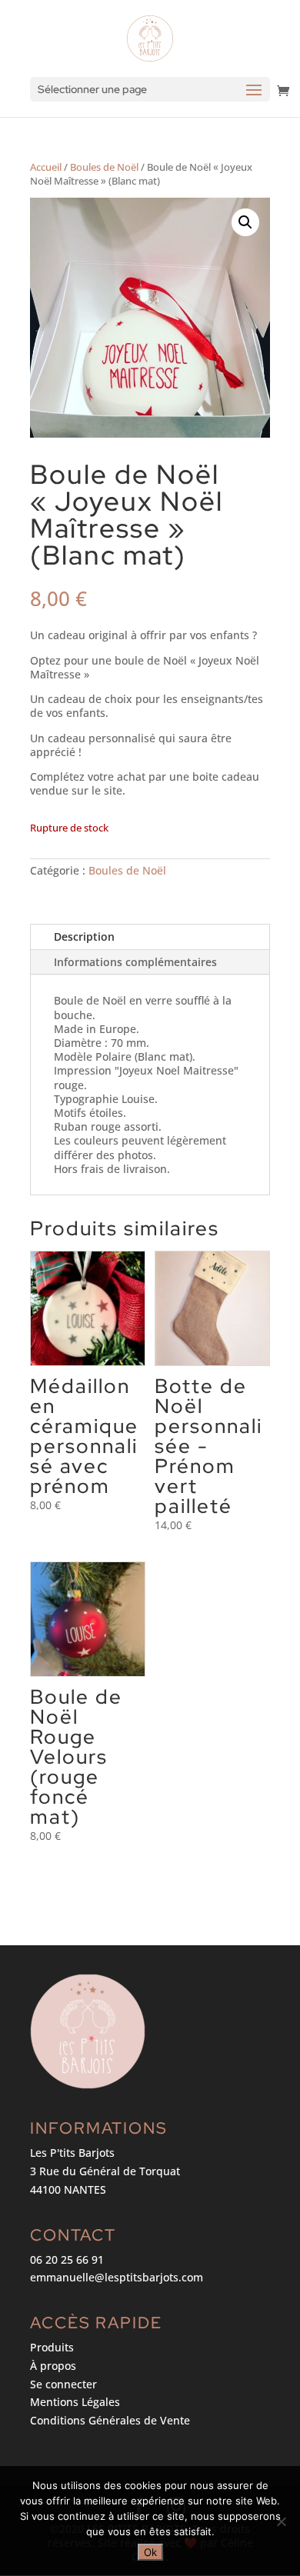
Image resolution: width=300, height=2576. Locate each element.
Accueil (46, 167)
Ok (150, 2552)
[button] (245, 222)
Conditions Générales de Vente (110, 2420)
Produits (52, 2347)
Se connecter (63, 2384)
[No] (281, 2521)
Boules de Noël (104, 167)
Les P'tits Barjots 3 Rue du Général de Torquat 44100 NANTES (105, 2171)
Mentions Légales (75, 2402)
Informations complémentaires (135, 962)
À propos (53, 2366)
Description (84, 936)
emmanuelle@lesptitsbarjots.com (117, 2277)
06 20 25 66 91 (67, 2259)
